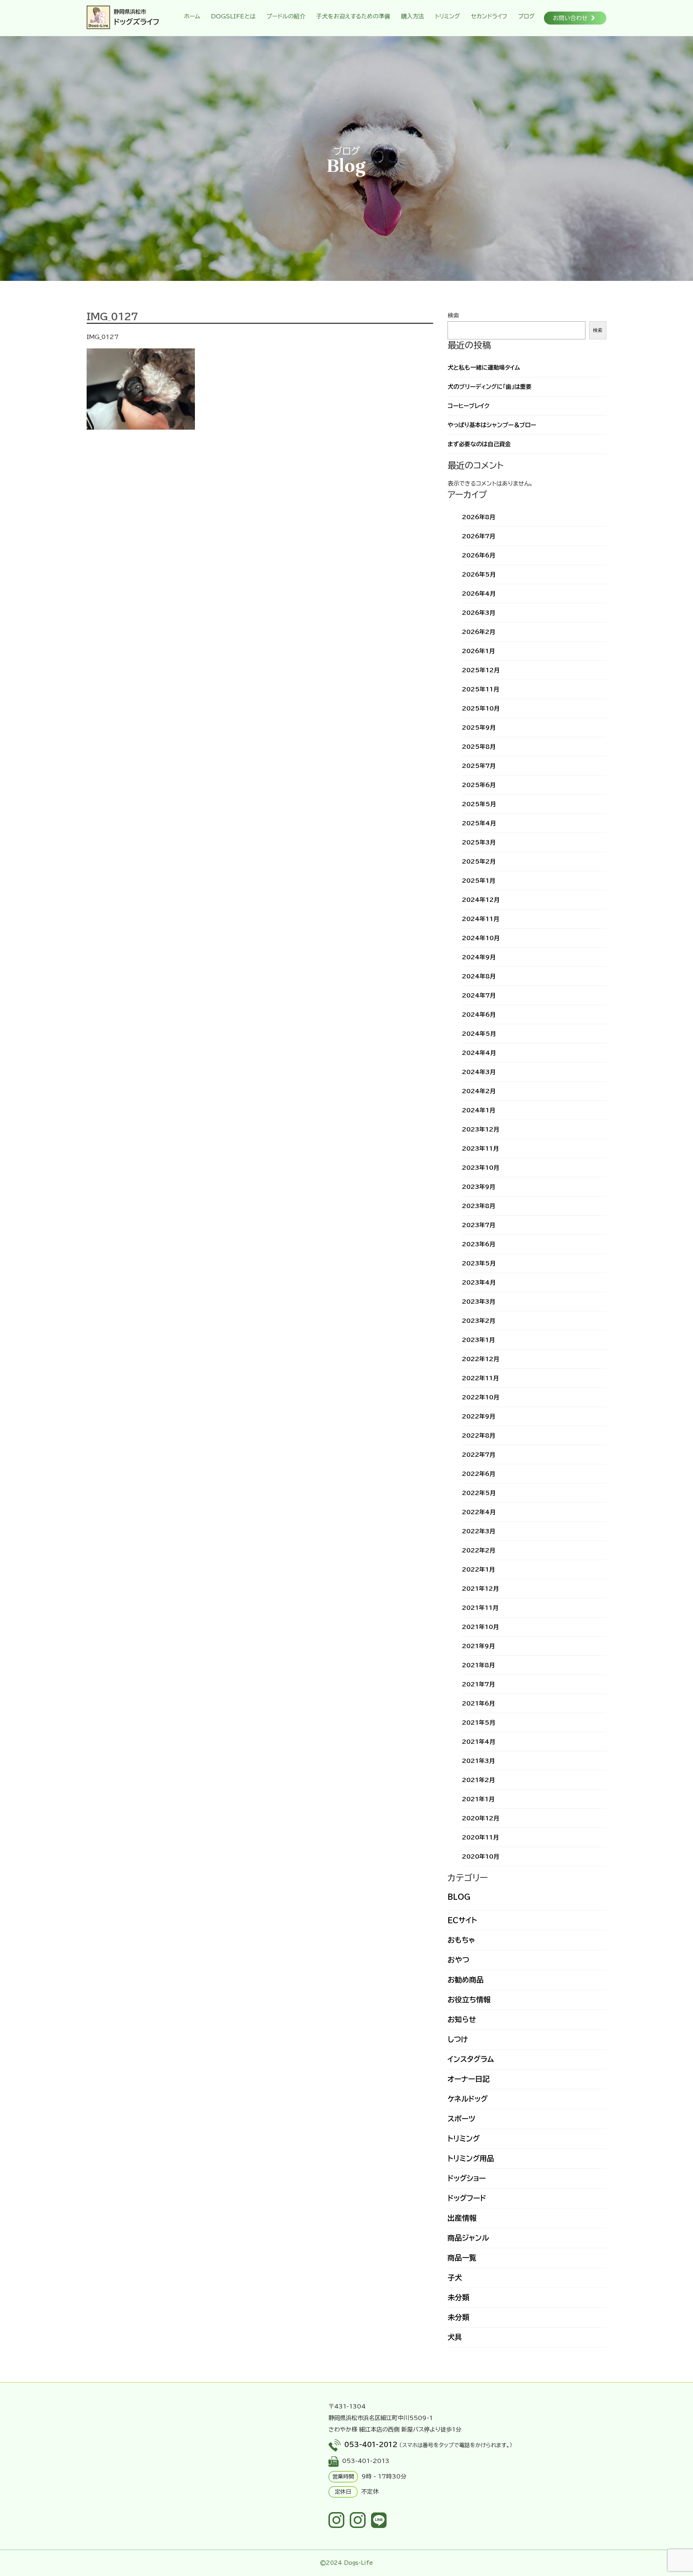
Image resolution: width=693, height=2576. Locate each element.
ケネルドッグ (468, 2099)
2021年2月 (478, 1780)
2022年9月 (479, 1416)
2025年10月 (481, 708)
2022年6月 (479, 1474)
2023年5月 (479, 1263)
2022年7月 (479, 1455)
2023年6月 (479, 1244)
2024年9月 (479, 957)
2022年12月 (481, 1359)
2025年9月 (479, 727)
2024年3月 (479, 1072)
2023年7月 (479, 1225)
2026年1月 (478, 651)
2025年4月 (479, 823)
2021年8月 (478, 1665)
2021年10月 (480, 1627)
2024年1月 (479, 1110)
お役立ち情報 (469, 1999)
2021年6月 (478, 1703)
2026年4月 (479, 594)
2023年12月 (481, 1129)
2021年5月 (479, 1723)
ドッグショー (467, 2178)
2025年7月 (479, 766)
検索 (453, 316)
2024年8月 (479, 976)
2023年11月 (480, 1148)
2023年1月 (478, 1340)
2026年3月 (479, 613)
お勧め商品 (466, 1980)
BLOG (459, 1897)
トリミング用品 (471, 2158)
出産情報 (462, 2218)
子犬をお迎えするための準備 (353, 16)
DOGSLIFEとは (233, 16)
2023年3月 (479, 1302)
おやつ (458, 1960)
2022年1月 (478, 1569)
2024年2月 (479, 1091)
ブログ (526, 16)
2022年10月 (481, 1397)
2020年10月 (481, 1856)
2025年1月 (479, 881)
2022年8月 (479, 1435)
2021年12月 (480, 1589)
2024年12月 (481, 900)
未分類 (458, 2297)
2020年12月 (481, 1818)
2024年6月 (479, 1015)
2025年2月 (479, 861)
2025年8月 (479, 747)
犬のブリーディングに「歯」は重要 (490, 387)
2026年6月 (479, 555)
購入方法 (413, 16)
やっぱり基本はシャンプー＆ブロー (492, 425)
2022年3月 (479, 1531)
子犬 (455, 2277)
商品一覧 (462, 2258)
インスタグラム (471, 2059)
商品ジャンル (468, 2238)
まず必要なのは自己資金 (479, 444)
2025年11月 (481, 689)
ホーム (192, 16)
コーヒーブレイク (468, 406)
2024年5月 (479, 1034)
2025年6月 (479, 785)
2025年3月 (479, 842)
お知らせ (462, 2019)
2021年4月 (479, 1742)
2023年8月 (479, 1206)
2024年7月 (479, 995)
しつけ (458, 2039)
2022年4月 (479, 1512)
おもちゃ (461, 1940)
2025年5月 (479, 804)
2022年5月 (479, 1493)
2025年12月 (481, 670)
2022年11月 (480, 1378)
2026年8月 (479, 517)
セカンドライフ (489, 16)
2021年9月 (478, 1646)
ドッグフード (467, 2198)
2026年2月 (479, 632)
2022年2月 (479, 1550)
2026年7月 (479, 536)
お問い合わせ (570, 18)
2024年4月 (479, 1053)
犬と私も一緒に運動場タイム (484, 368)
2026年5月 (479, 574)
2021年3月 (478, 1761)
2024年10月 (481, 938)
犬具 (455, 2337)
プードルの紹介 (286, 16)
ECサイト (462, 1920)
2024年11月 (481, 919)
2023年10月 (481, 1168)
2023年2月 (479, 1321)
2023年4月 (479, 1282)
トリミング (448, 16)
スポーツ (461, 2119)
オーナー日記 (468, 2079)
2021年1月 (478, 1799)
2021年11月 (480, 1608)
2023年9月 (479, 1187)
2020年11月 (480, 1837)
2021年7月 (478, 1684)
